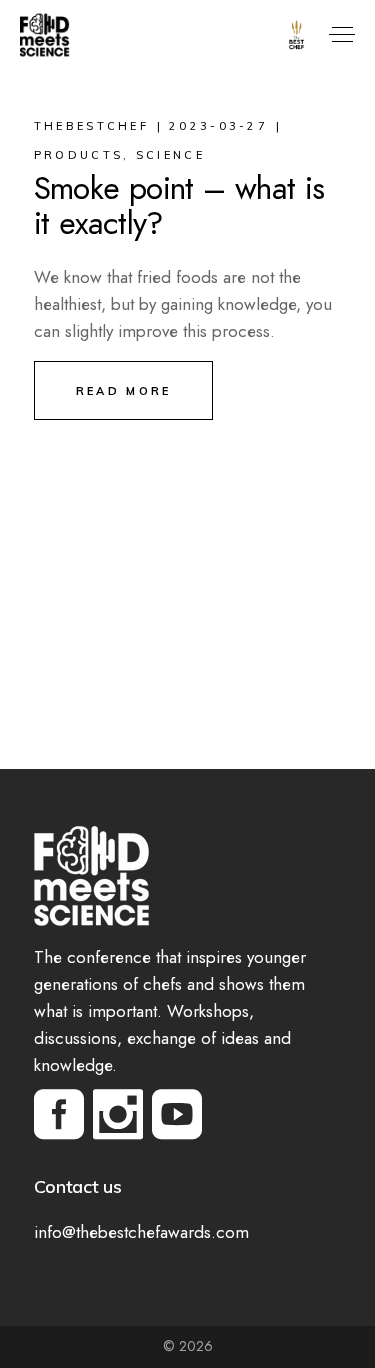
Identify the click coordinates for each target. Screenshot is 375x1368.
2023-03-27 (218, 126)
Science (170, 155)
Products (78, 155)
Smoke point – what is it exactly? (179, 205)
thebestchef (91, 126)
